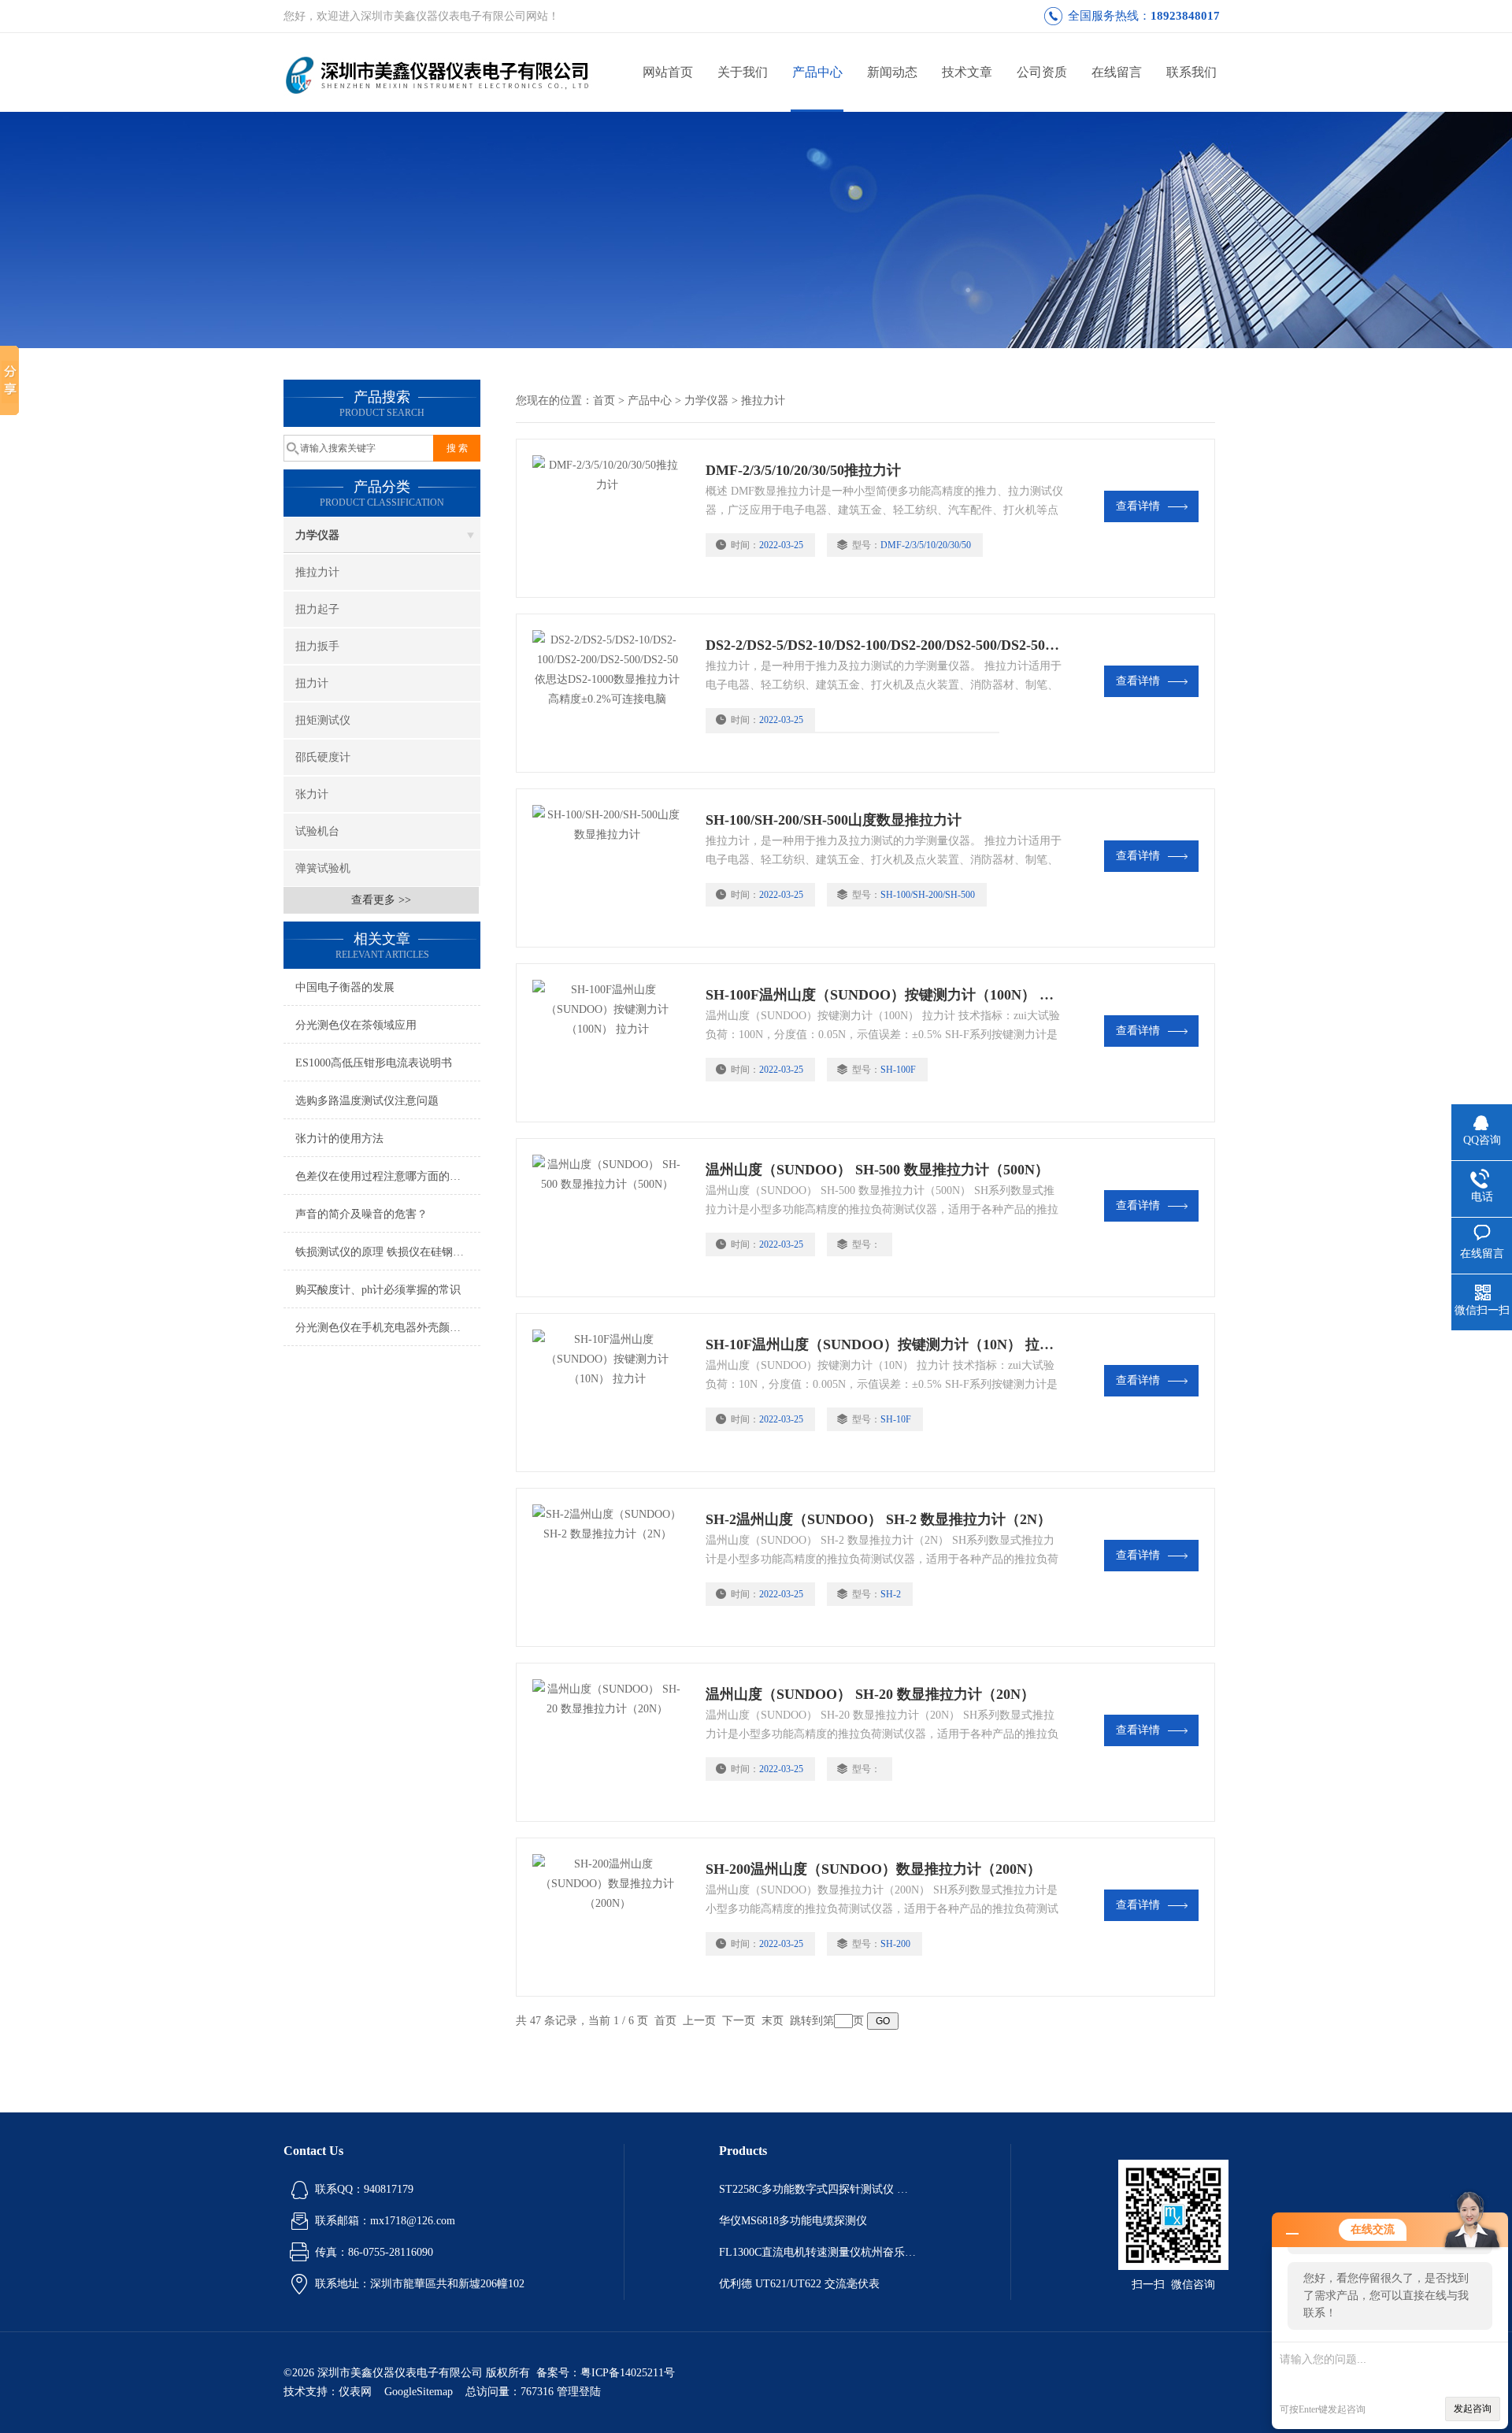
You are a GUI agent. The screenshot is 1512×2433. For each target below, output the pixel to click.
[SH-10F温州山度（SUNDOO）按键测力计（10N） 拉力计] (611, 1393)
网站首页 (668, 72)
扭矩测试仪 (323, 720)
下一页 (739, 2021)
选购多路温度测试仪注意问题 (367, 1101)
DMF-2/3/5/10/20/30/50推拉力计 (803, 470)
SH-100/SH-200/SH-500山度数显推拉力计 (834, 820)
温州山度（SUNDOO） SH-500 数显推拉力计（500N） (877, 1170)
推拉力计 (317, 572)
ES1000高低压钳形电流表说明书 (374, 1063)
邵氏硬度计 (323, 757)
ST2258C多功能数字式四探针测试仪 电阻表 (817, 2189)
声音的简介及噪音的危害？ (361, 1214)
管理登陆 (579, 2392)
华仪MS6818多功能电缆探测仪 (793, 2221)
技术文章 (967, 72)
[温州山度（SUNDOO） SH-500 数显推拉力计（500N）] (611, 1218)
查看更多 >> (381, 900)
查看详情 (1138, 506)
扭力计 (312, 683)
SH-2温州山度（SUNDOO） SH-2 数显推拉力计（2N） (878, 1519)
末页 (773, 2021)
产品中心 (817, 72)
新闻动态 (892, 72)
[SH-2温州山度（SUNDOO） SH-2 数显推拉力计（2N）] (611, 1567)
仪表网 (355, 2392)
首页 (604, 401)
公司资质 (1042, 72)
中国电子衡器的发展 (345, 987)
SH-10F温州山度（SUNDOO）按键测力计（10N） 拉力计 (884, 1344)
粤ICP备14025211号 (628, 2373)
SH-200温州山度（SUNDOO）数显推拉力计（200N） (873, 1869)
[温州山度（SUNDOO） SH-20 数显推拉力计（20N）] (611, 1742)
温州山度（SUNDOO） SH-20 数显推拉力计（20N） (870, 1694)
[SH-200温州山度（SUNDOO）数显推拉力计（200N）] (611, 1917)
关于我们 (743, 72)
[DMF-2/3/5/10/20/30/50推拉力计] (611, 518)
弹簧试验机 (323, 868)
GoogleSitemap (419, 2392)
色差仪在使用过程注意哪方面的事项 (384, 1176)
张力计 (312, 794)
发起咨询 (1473, 2409)
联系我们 (1191, 72)
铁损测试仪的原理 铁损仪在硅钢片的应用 (388, 1252)
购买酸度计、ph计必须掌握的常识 (378, 1290)
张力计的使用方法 (339, 1139)
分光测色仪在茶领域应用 (356, 1025)
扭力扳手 (317, 646)
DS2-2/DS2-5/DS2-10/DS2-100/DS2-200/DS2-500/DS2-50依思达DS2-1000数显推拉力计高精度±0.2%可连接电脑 (884, 645)
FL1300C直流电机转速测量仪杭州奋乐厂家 (817, 2252)
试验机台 (317, 831)
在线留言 (1117, 72)
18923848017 (1185, 16)
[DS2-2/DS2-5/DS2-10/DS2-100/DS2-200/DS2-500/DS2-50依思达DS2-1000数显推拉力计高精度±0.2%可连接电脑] (611, 693)
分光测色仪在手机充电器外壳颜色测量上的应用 (388, 1328)
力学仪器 (317, 535)
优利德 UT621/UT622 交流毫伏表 (799, 2284)
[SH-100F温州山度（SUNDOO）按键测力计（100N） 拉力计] (611, 1043)
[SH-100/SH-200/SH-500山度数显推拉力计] (611, 868)
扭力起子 (317, 609)
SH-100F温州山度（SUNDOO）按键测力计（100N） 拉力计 (884, 995)
